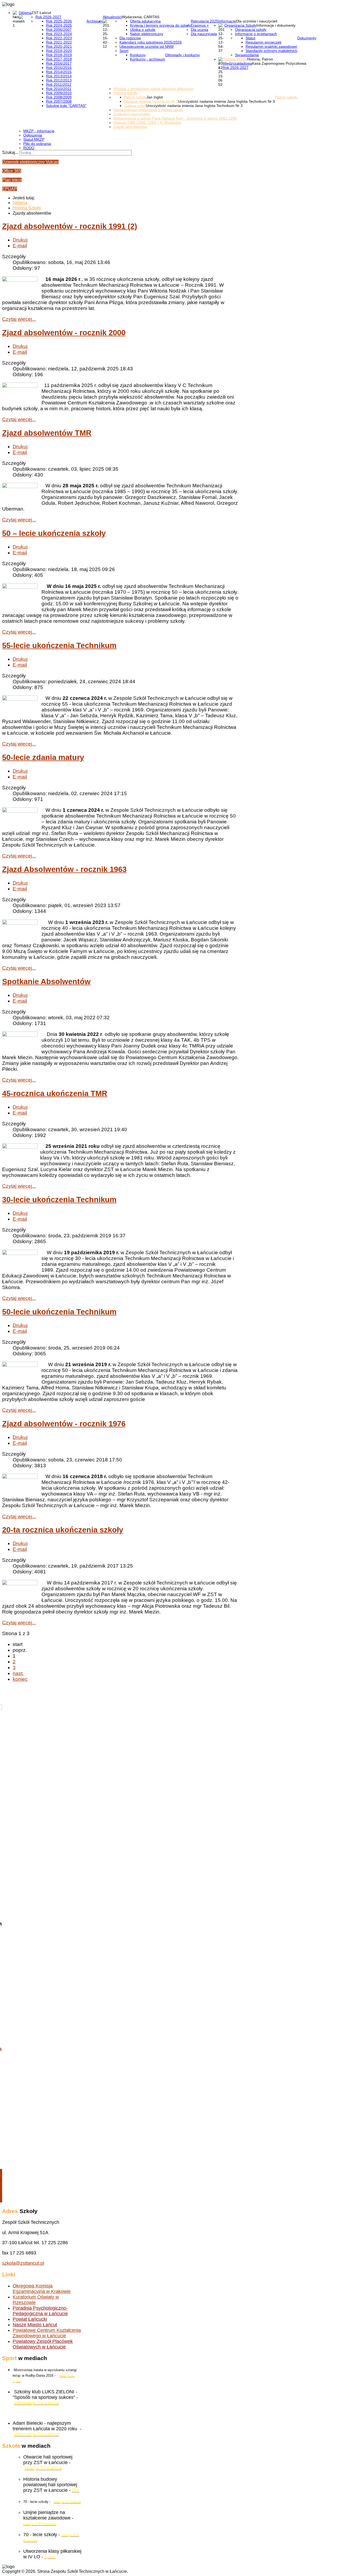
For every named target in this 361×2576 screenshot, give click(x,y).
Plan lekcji (12, 180)
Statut (250, 38)
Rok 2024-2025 (59, 25)
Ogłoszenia (33, 135)
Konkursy (138, 55)
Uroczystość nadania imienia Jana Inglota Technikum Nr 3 (226, 101)
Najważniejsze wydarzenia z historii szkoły (148, 110)
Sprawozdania (247, 55)
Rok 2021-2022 (59, 42)
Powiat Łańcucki (30, 2319)
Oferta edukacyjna (145, 21)
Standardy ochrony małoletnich (271, 51)
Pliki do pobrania (37, 144)
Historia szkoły (125, 93)
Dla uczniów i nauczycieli (257, 21)
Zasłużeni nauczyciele (132, 114)
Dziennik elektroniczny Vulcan (30, 162)
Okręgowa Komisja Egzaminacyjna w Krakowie (42, 2289)
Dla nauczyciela (204, 34)
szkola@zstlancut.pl (23, 2263)
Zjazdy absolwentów (130, 127)
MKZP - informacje (39, 131)
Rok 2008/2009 (59, 97)
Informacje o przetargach (256, 34)
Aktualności (112, 17)
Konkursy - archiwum (148, 59)
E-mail (20, 246)
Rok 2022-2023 (59, 38)
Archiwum (95, 21)
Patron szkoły (286, 97)
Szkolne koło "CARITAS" (66, 106)
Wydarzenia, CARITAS (141, 17)
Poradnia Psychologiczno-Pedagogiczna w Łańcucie (40, 2311)
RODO (29, 148)
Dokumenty (307, 38)
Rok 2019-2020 (59, 51)
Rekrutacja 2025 (205, 21)
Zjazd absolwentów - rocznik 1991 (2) (70, 226)
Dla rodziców (130, 38)
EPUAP (10, 189)
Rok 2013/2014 (59, 76)
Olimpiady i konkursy (182, 55)
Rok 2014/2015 (59, 72)
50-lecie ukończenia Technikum (59, 1312)
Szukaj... (10, 152)
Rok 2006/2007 (59, 30)
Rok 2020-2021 (59, 46)
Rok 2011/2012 (59, 84)
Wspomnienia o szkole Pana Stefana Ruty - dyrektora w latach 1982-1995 (175, 118)
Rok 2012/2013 (59, 80)
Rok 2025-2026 (59, 21)
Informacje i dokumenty (276, 25)
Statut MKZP (34, 139)
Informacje (227, 21)
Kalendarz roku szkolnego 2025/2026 (151, 42)
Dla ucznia (200, 30)
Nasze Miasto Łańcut (35, 2325)
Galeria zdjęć (135, 106)
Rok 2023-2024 (59, 34)
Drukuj (20, 240)
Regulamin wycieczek (263, 42)
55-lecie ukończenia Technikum (59, 645)
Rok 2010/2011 (59, 89)
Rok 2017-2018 (59, 59)
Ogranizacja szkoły (251, 30)
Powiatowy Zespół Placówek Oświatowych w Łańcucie (43, 2344)
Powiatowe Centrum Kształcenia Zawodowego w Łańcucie (47, 2333)
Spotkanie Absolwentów (46, 982)
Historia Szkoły (235, 59)
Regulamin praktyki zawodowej (271, 46)
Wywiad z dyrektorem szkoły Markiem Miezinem (153, 89)
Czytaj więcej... (19, 319)
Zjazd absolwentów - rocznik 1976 (64, 1424)
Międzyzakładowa (237, 63)
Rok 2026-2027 (48, 17)
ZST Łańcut (41, 13)
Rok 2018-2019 (59, 55)
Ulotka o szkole (143, 30)
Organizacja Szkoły (240, 25)
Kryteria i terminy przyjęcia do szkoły (160, 25)
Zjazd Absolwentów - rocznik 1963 (64, 869)
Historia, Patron (260, 59)
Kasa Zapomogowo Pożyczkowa (279, 63)
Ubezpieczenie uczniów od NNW (147, 46)
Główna (25, 13)
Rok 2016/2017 (59, 63)
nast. (18, 1673)
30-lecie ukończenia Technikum (59, 1200)
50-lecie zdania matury (43, 757)
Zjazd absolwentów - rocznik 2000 (64, 333)
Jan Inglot (155, 97)
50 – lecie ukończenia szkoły (54, 533)
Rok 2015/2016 (59, 68)
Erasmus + (200, 25)
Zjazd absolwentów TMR (47, 433)
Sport (124, 51)
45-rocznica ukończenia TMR (55, 1093)
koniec (20, 1679)
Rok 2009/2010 (59, 93)
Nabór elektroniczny (147, 34)
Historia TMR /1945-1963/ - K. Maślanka (147, 122)
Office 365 (12, 171)
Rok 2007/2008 (59, 101)
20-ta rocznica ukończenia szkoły (63, 1530)
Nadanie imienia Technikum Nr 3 (151, 101)
